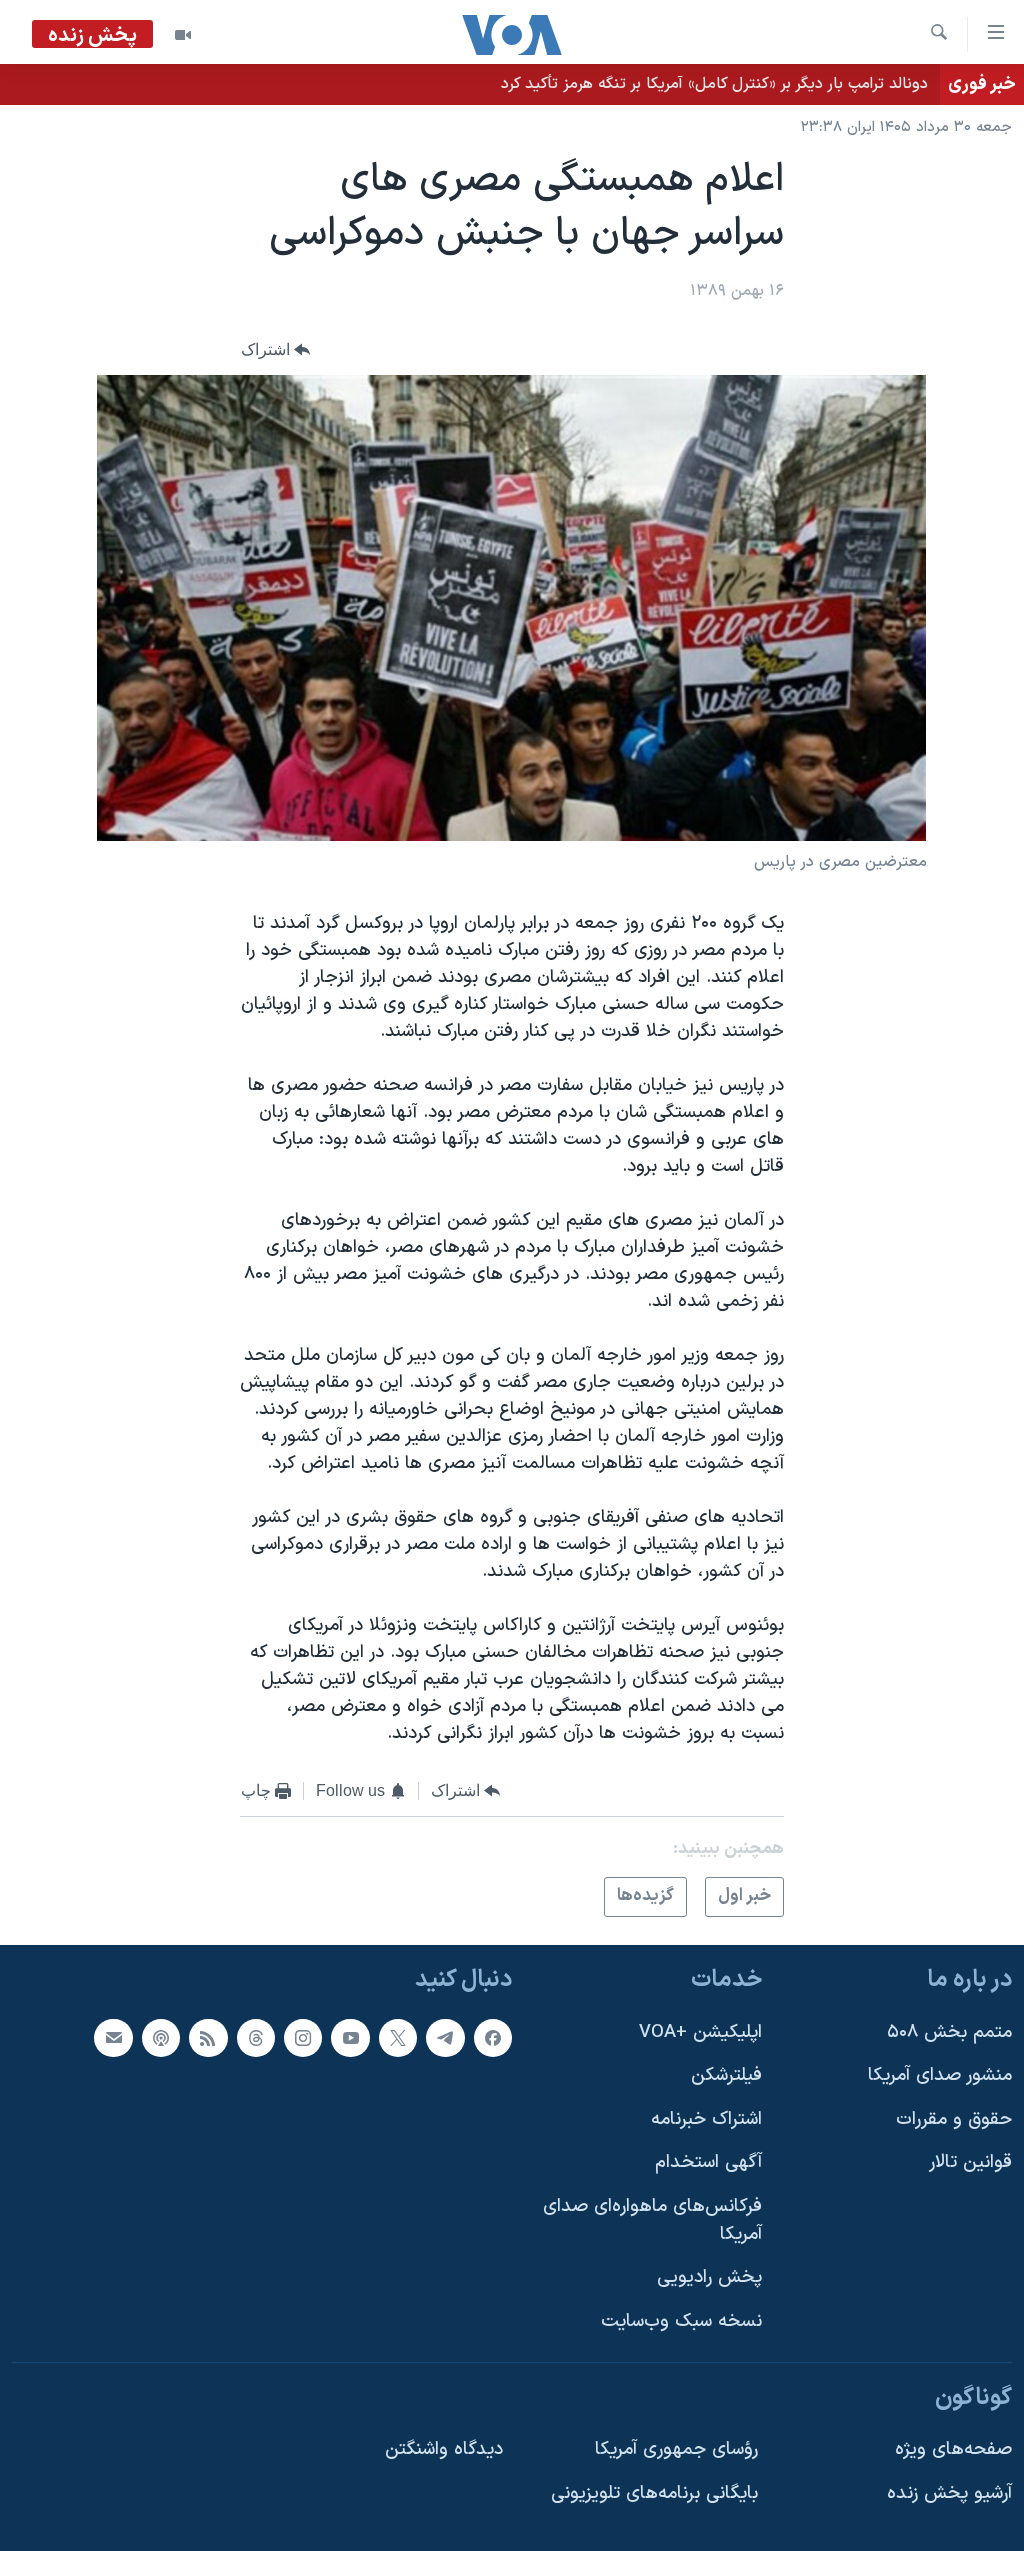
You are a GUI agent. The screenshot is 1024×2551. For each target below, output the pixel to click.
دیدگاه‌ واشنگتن (444, 2449)
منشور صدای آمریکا (940, 2075)
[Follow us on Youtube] (350, 2038)
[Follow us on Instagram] (303, 2038)
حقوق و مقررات (954, 2119)
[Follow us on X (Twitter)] (398, 2038)
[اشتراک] (113, 2038)
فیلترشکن (726, 2075)
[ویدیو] (183, 35)
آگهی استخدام (708, 2163)
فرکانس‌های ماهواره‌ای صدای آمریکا (652, 2220)
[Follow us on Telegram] (445, 2038)
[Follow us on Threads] (256, 2038)
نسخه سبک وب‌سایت (681, 2321)
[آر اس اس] (208, 2038)
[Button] (276, 349)
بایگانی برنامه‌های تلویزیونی (654, 2493)
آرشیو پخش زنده (949, 2493)
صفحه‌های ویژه (953, 2449)
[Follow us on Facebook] (493, 2038)
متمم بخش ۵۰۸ (949, 2032)
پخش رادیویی (709, 2277)
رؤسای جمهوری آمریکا (676, 2449)
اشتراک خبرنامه (706, 2119)
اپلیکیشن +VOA (700, 2032)
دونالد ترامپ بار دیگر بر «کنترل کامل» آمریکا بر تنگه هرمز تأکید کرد (714, 84)
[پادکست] (161, 2038)
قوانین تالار (970, 2163)
